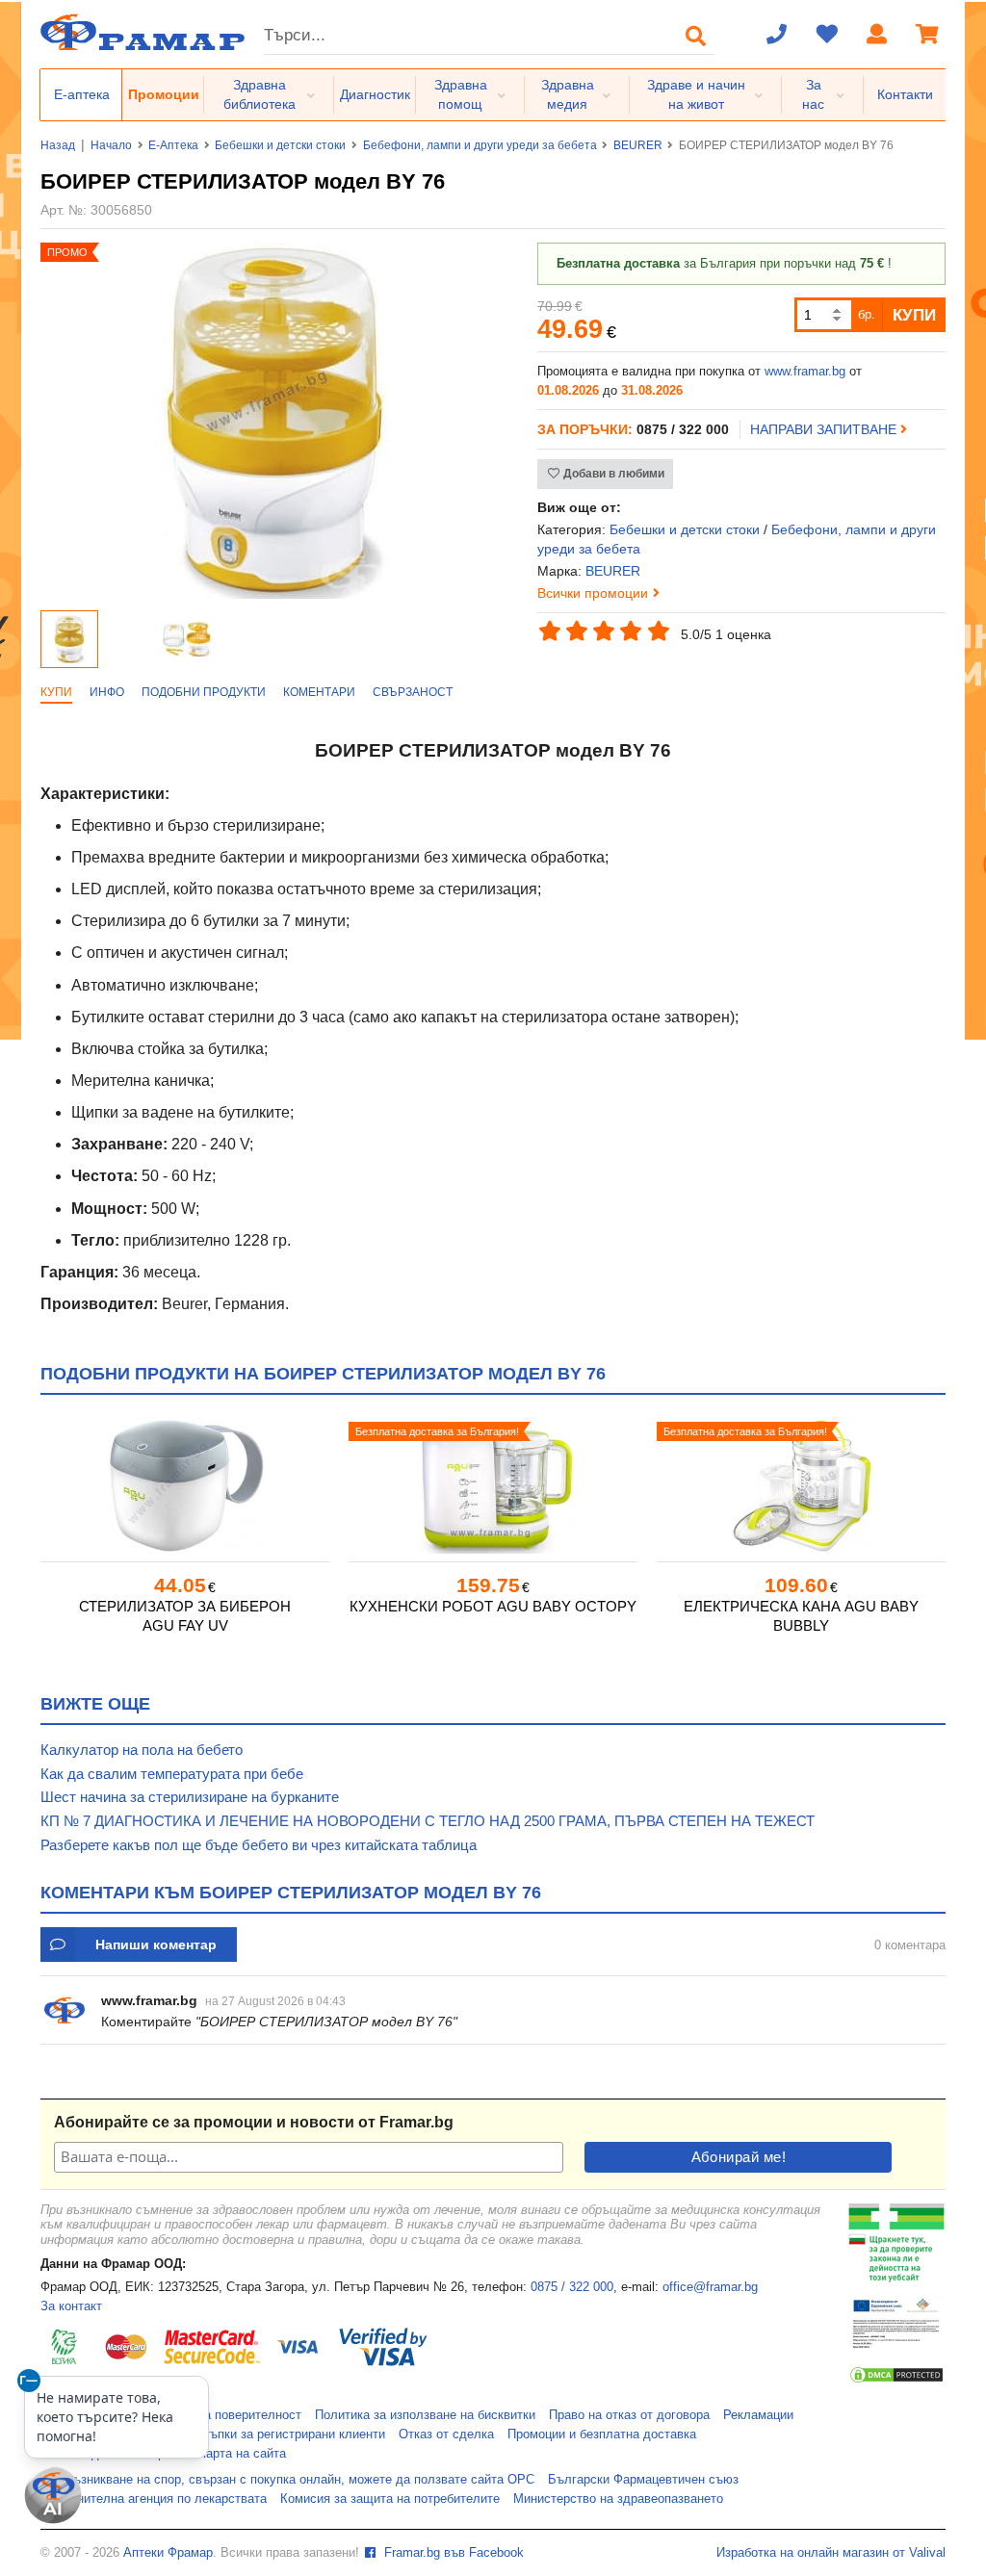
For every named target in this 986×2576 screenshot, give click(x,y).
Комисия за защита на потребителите (390, 2499)
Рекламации (758, 2415)
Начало (111, 145)
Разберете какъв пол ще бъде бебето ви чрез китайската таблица (259, 1845)
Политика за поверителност (221, 2415)
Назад (58, 145)
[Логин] (877, 36)
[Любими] (827, 36)
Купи (56, 692)
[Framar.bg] (143, 34)
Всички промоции (593, 593)
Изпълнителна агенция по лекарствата (154, 2499)
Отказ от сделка (446, 2434)
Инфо (107, 692)
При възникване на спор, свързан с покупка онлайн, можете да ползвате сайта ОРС (287, 2480)
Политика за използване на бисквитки (425, 2415)
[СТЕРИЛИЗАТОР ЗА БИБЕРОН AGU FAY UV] (185, 1485)
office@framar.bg (710, 2287)
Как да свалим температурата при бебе (172, 1774)
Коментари (319, 692)
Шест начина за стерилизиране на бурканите (190, 1797)
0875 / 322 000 (572, 2287)
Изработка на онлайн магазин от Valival (831, 2553)
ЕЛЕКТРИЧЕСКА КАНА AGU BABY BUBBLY (801, 1616)
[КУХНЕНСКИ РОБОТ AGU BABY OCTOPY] (493, 1485)
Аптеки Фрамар (168, 2553)
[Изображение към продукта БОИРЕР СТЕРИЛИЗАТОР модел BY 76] (275, 594)
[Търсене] (696, 36)
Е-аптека (82, 94)
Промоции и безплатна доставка (602, 2434)
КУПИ (914, 315)
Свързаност (413, 692)
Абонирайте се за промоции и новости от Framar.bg (254, 2122)
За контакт (71, 2306)
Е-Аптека (173, 145)
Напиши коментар (156, 1945)
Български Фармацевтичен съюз (643, 2480)
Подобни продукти (204, 692)
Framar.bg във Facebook (452, 2553)
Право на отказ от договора (629, 2415)
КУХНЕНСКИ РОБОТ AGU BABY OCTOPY (493, 1606)
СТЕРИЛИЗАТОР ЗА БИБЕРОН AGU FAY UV (185, 1616)
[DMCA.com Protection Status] (896, 2381)
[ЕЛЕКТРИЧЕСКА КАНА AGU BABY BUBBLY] (801, 1485)
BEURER (638, 145)
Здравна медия (568, 94)
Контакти (905, 94)
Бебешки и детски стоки (280, 145)
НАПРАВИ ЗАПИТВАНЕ (825, 429)
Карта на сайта (242, 2454)
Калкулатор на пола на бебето (142, 1750)
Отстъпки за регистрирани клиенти (284, 2434)
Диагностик (375, 94)
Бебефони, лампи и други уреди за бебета (480, 145)
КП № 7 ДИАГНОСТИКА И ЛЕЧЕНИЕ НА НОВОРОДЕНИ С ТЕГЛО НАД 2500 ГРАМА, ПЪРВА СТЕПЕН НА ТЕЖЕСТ (428, 1821)
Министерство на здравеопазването (618, 2499)
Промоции (164, 94)
